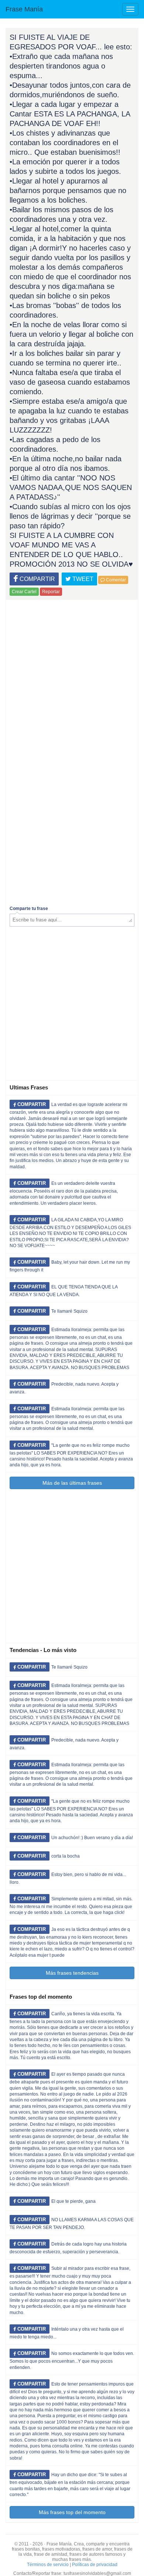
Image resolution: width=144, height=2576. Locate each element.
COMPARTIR (37, 579)
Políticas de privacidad (95, 2565)
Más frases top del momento (72, 2512)
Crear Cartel (24, 592)
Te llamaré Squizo (69, 1311)
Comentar (115, 580)
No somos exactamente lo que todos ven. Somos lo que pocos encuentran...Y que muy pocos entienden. (72, 2360)
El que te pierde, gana (73, 2201)
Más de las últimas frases (72, 1483)
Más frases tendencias (72, 1973)
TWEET (82, 579)
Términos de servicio (48, 2565)
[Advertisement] (72, 675)
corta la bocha (66, 1856)
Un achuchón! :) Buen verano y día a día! (92, 1838)
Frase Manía (24, 9)
